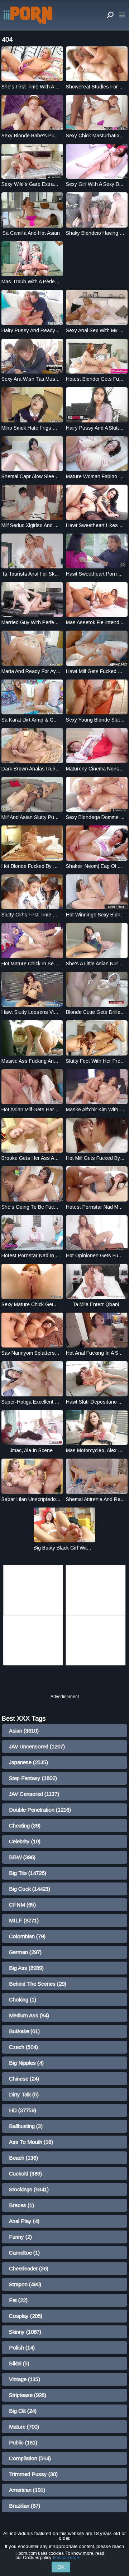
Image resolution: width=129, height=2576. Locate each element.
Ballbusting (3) (26, 2126)
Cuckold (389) (25, 2174)
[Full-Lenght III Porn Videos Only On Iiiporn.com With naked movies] (28, 15)
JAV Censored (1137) (34, 1794)
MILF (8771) (24, 1920)
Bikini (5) (19, 2363)
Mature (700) (24, 2427)
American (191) (27, 2490)
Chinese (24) (24, 2079)
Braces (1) (21, 2205)
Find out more (67, 2558)
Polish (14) (22, 2348)
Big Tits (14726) (28, 1873)
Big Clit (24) (23, 2411)
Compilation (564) (30, 2458)
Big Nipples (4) (26, 2063)
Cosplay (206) (26, 2316)
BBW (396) (22, 1857)
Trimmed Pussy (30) (33, 2474)
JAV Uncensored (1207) (37, 1746)
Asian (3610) (24, 1731)
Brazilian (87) (25, 2506)
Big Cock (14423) (30, 1889)
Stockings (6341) (29, 2189)
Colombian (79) (27, 1936)
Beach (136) (23, 2158)
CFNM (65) (22, 1905)
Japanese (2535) (28, 1762)
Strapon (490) (25, 2284)
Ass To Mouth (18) (31, 2142)
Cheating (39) (25, 1825)
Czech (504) (23, 2047)
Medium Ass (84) (29, 2015)
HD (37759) (23, 2110)
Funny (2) (20, 2237)
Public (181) (23, 2442)
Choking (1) (23, 2000)
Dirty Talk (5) (24, 2094)
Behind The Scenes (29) (38, 1984)
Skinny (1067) (25, 2332)
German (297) (25, 1952)
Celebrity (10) (25, 1841)
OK (61, 2567)
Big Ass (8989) (26, 1968)
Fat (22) (18, 2300)
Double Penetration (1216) (40, 1810)
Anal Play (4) (24, 2221)
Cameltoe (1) (24, 2253)
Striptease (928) (28, 2395)
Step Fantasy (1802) (33, 1778)
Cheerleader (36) (29, 2268)
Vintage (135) (25, 2379)
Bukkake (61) (24, 2031)
